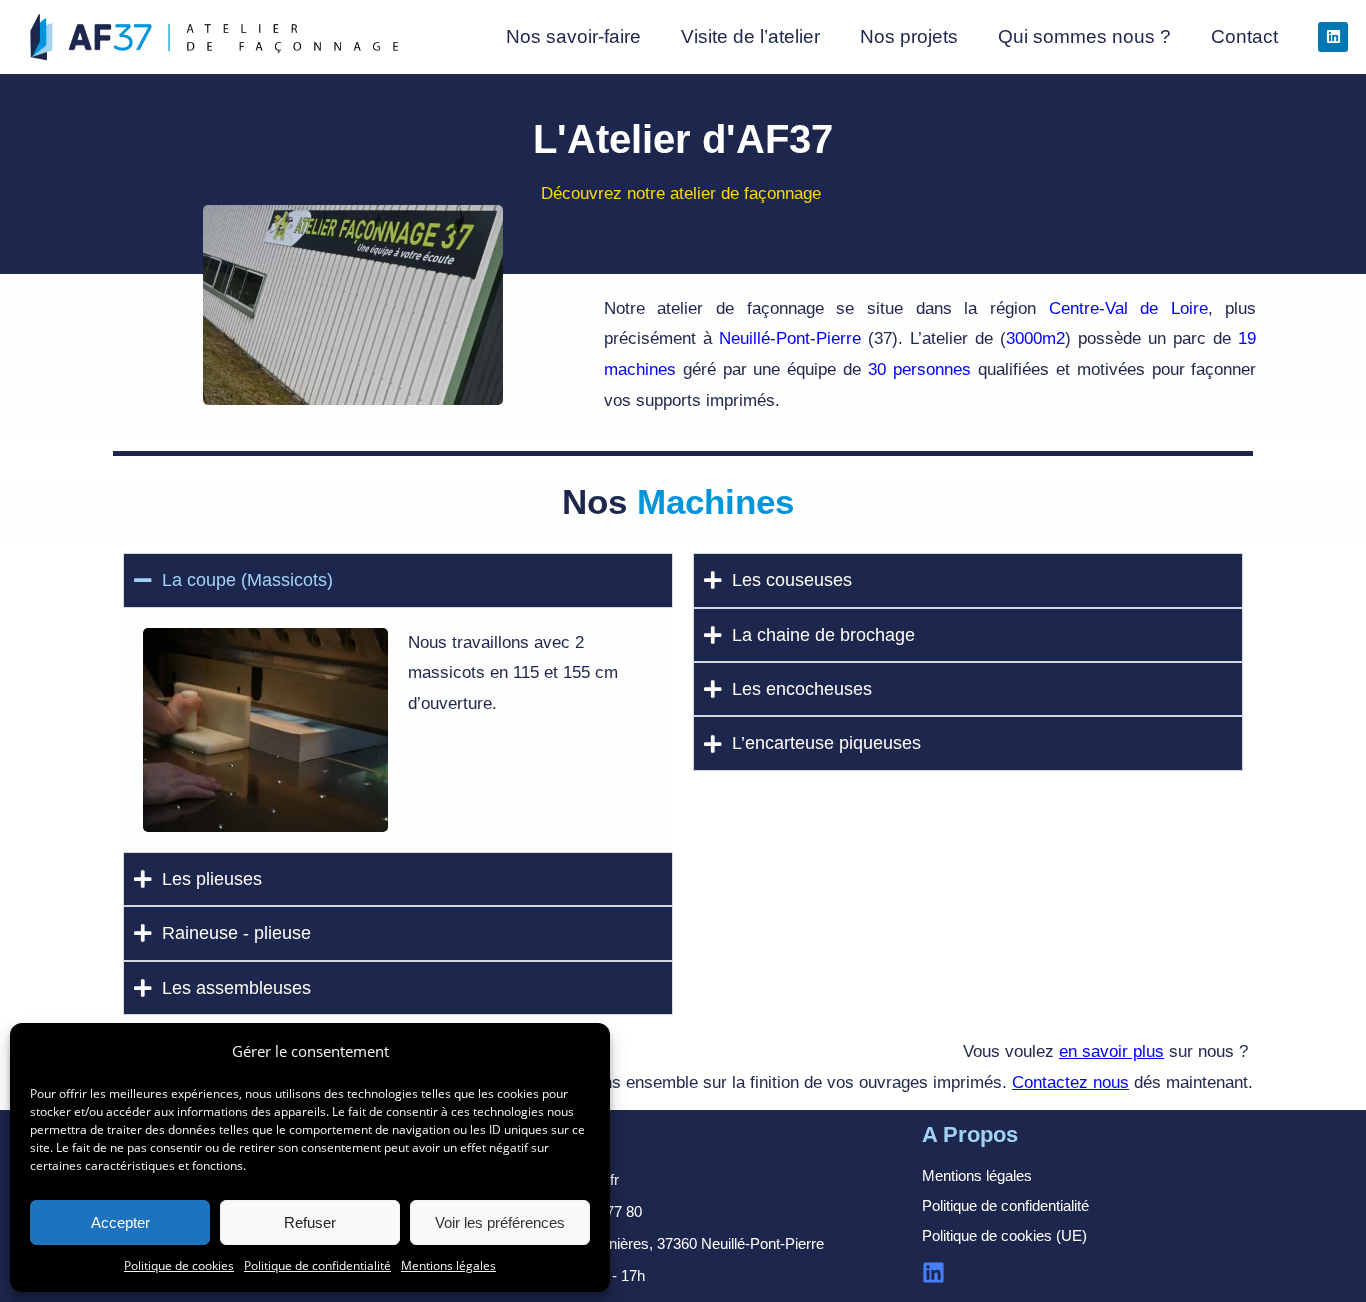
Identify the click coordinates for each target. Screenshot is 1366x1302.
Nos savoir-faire (573, 36)
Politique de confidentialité (317, 1265)
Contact (1244, 36)
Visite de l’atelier (750, 36)
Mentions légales (448, 1265)
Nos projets (909, 36)
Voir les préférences (500, 1222)
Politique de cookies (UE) (1004, 1235)
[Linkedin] (1333, 37)
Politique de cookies (179, 1265)
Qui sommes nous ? (1084, 36)
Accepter (120, 1222)
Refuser (310, 1222)
